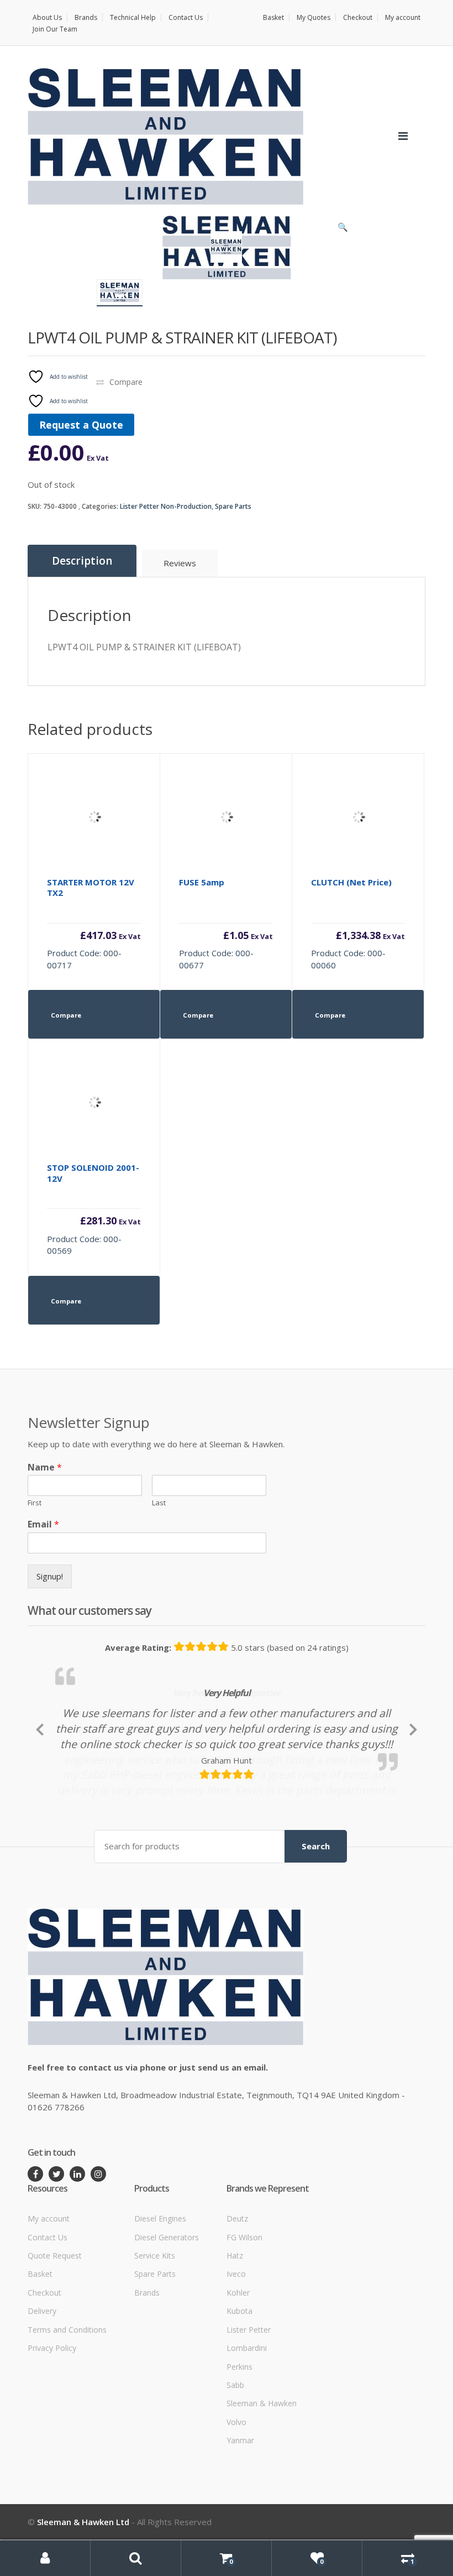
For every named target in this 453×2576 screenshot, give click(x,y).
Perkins (239, 2436)
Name (45, 1467)
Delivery (42, 2380)
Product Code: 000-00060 (358, 924)
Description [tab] (82, 561)
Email (43, 1524)
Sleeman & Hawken (262, 2473)
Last (159, 1503)
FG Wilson (244, 2306)
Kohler (238, 2362)
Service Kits (155, 2325)
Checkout (358, 17)
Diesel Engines (160, 2288)
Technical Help (133, 17)
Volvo (236, 2491)
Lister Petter (249, 2399)
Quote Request (55, 2325)
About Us (47, 17)
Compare (126, 382)
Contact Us (186, 17)
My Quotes (314, 17)
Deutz (237, 2288)
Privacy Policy (52, 2417)
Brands (86, 17)
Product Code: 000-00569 (94, 1209)
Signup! (50, 1576)
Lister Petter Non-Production (166, 506)
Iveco (236, 2343)
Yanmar (240, 2509)
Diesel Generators (167, 2306)
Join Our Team (55, 29)
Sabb (235, 2454)
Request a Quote (81, 425)
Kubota (239, 2380)
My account (403, 17)
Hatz (235, 2325)
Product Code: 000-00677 (226, 924)
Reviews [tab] (180, 563)
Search (316, 1916)
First (35, 1503)
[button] (343, 230)
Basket (273, 17)
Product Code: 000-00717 (94, 924)
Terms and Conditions (67, 2399)
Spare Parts (233, 506)
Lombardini (247, 2417)
